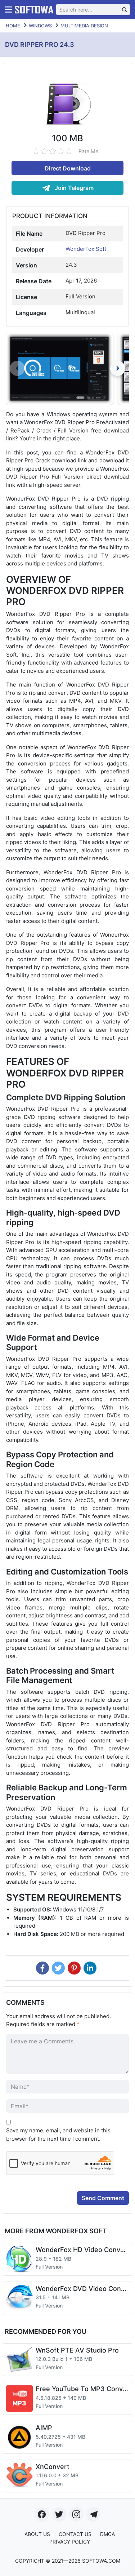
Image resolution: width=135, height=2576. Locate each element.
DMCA (107, 2534)
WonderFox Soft (86, 249)
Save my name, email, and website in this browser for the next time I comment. (58, 2135)
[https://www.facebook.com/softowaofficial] (42, 2514)
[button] (118, 368)
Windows (40, 26)
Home (13, 26)
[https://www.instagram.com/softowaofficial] (76, 2514)
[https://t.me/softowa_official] (94, 2514)
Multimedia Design (84, 26)
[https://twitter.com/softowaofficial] (59, 2514)
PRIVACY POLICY (70, 2542)
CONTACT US (75, 2534)
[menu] (8, 10)
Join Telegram (73, 188)
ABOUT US (37, 2534)
